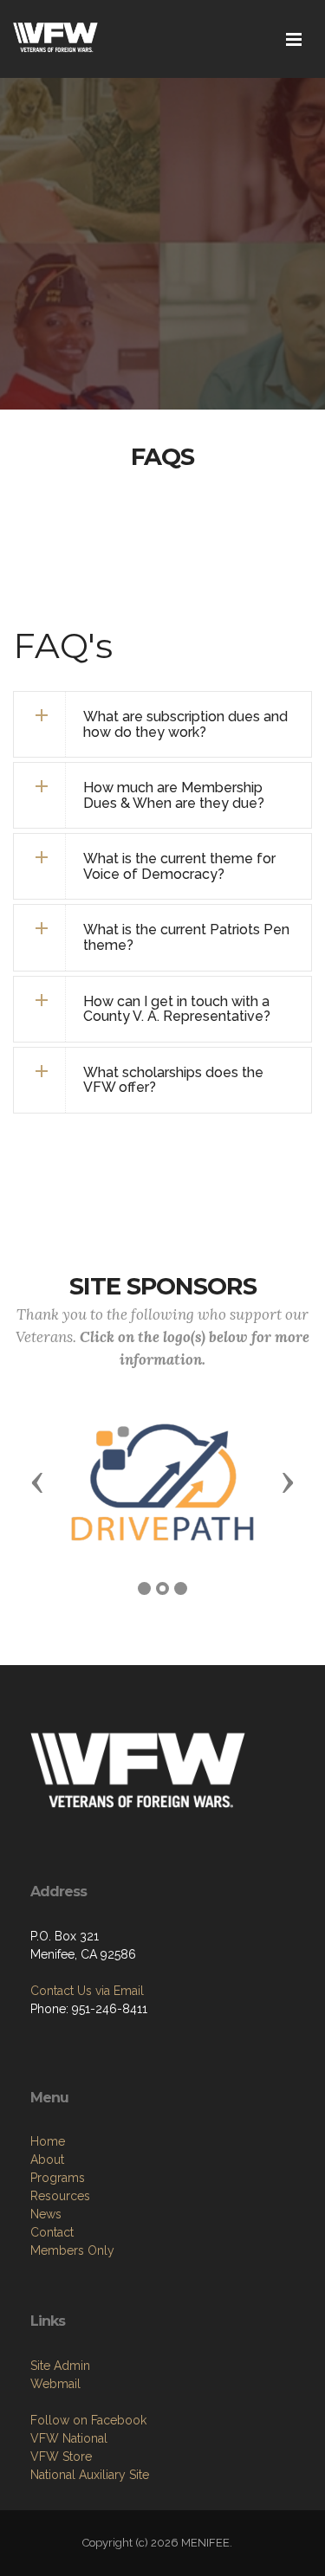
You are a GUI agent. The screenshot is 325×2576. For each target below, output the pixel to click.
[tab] (162, 724)
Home (48, 2141)
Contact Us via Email (87, 1991)
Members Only (72, 2250)
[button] (162, 866)
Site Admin (60, 2366)
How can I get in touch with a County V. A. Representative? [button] (177, 1009)
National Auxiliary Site (90, 2475)
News (46, 2214)
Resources (60, 2196)
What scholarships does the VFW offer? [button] (173, 1080)
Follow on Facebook (88, 2420)
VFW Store (61, 2457)
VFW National (69, 2438)
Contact (52, 2232)
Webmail (55, 2384)
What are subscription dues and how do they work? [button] (185, 724)
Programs (58, 2178)
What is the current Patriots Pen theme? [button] (186, 937)
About (47, 2160)
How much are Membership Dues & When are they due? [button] (174, 795)
